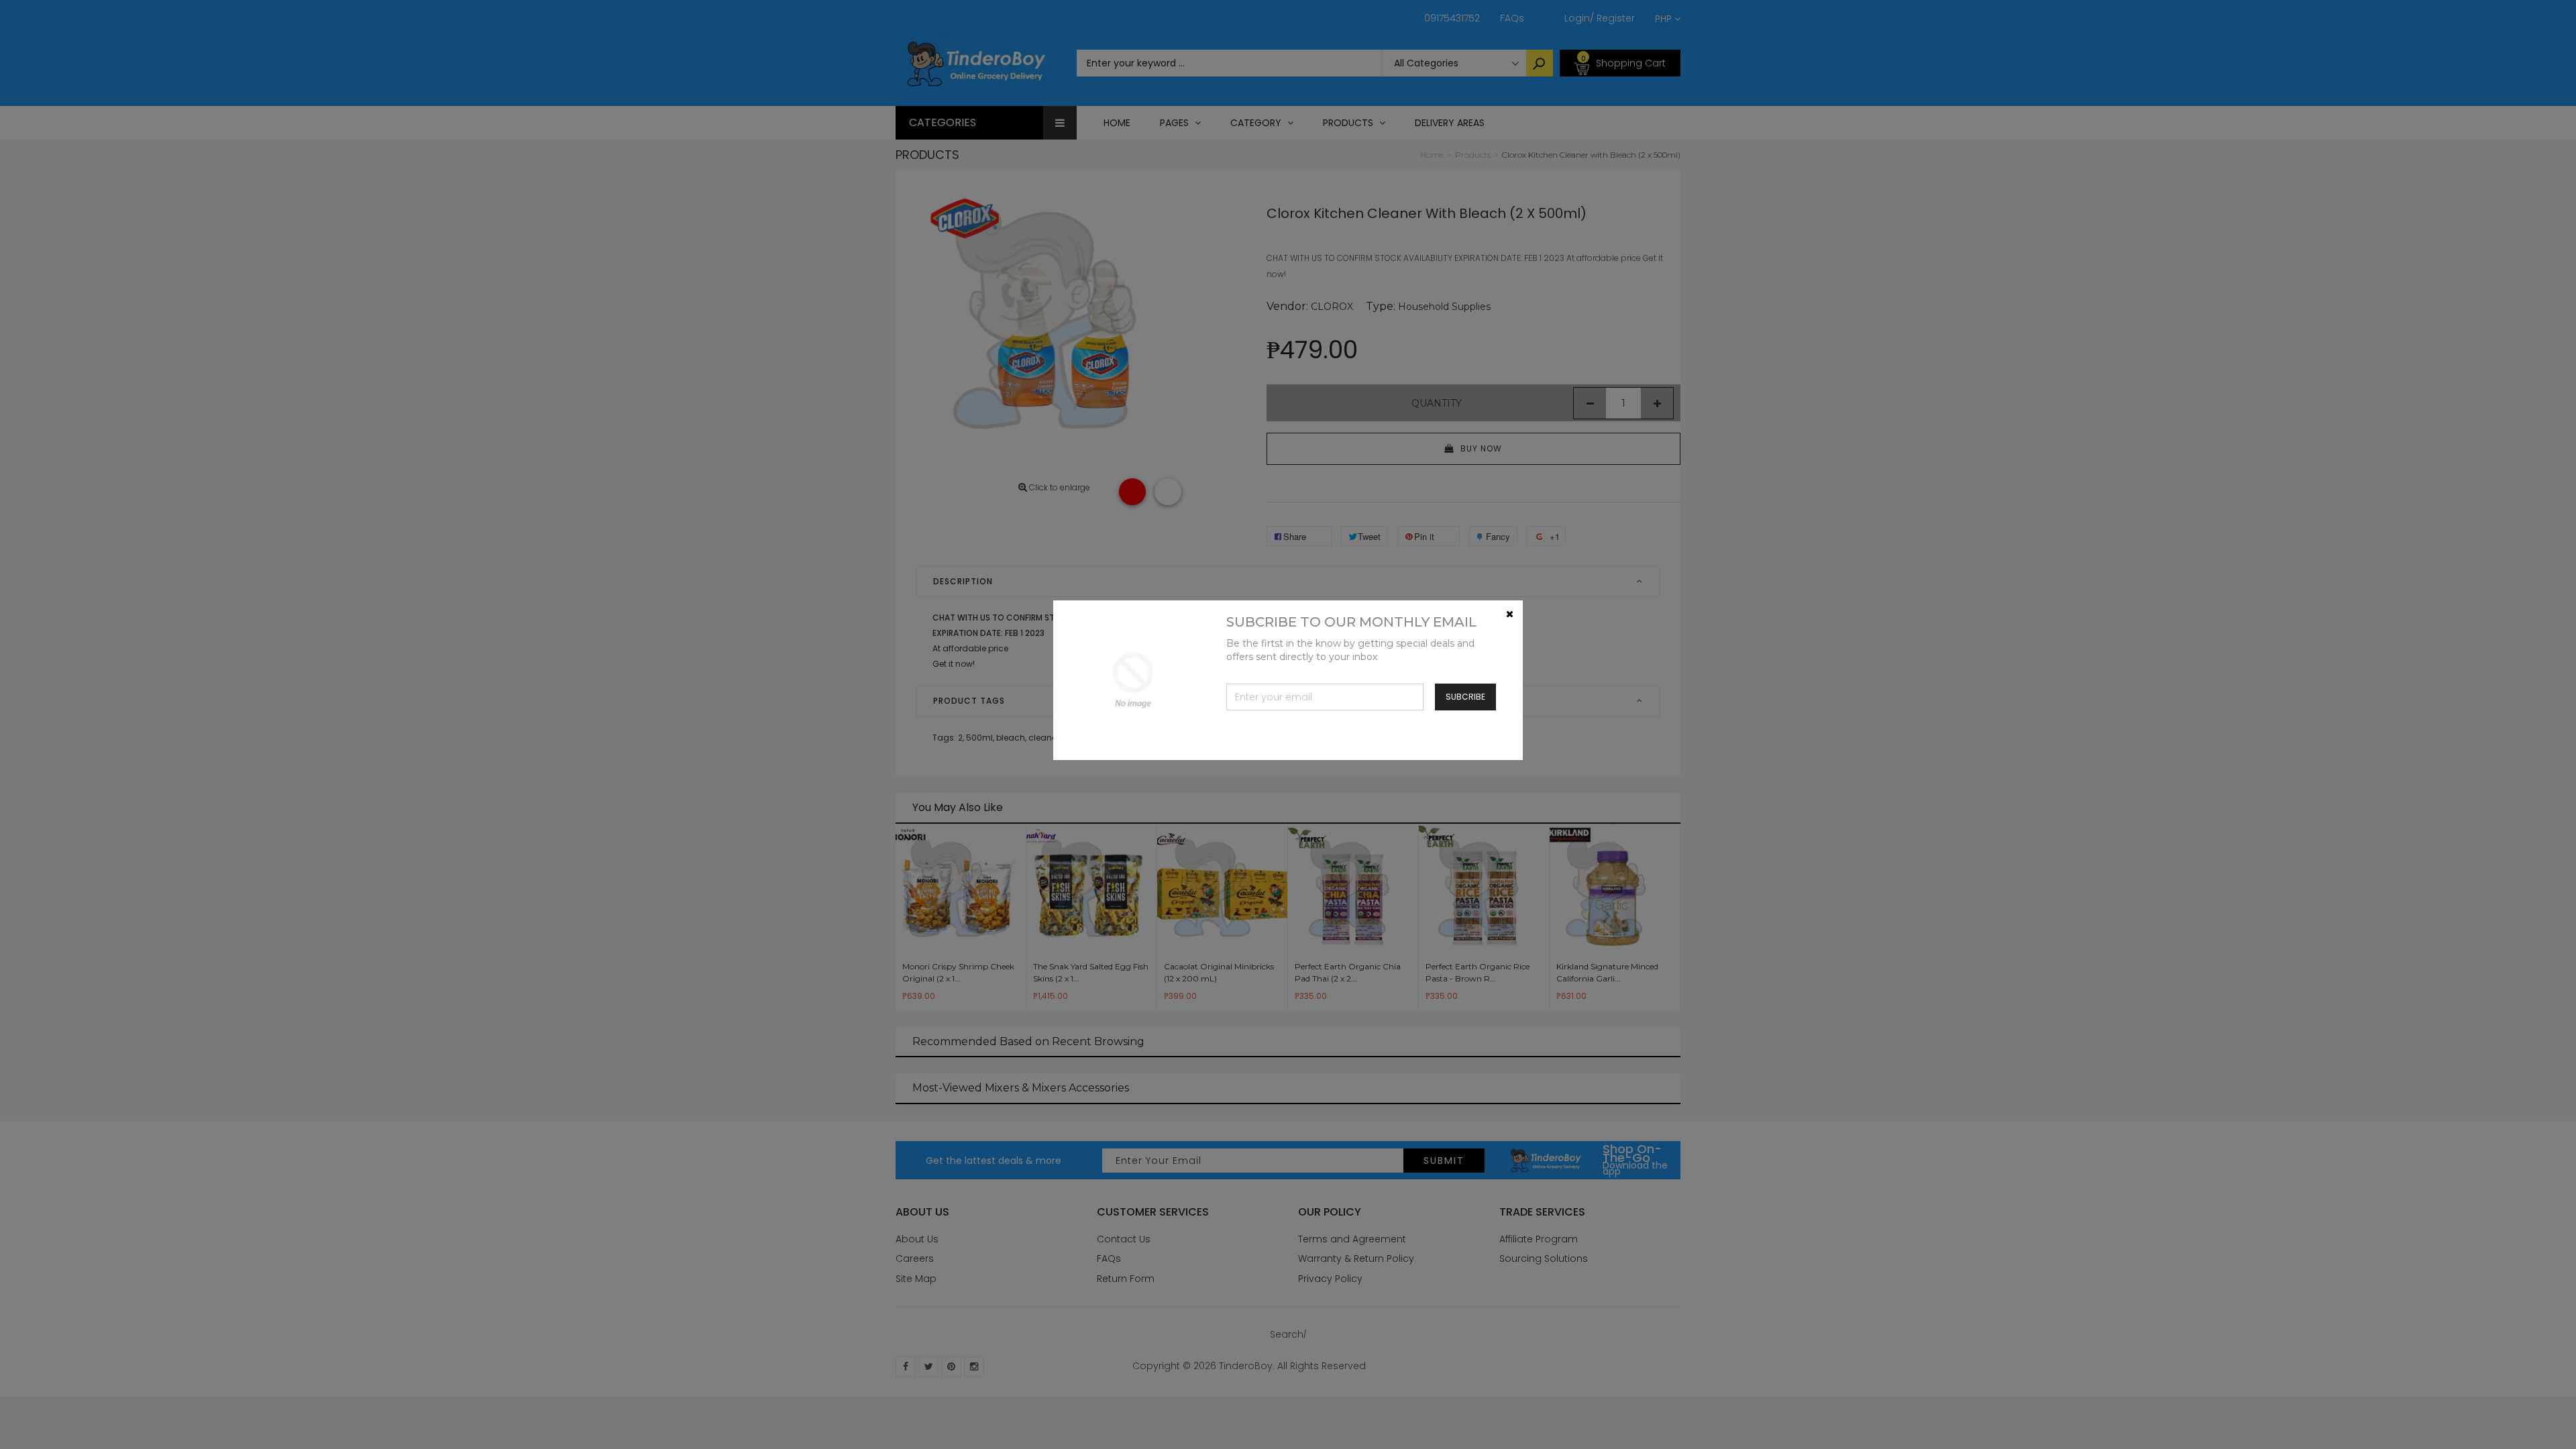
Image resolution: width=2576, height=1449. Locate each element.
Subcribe (1465, 697)
